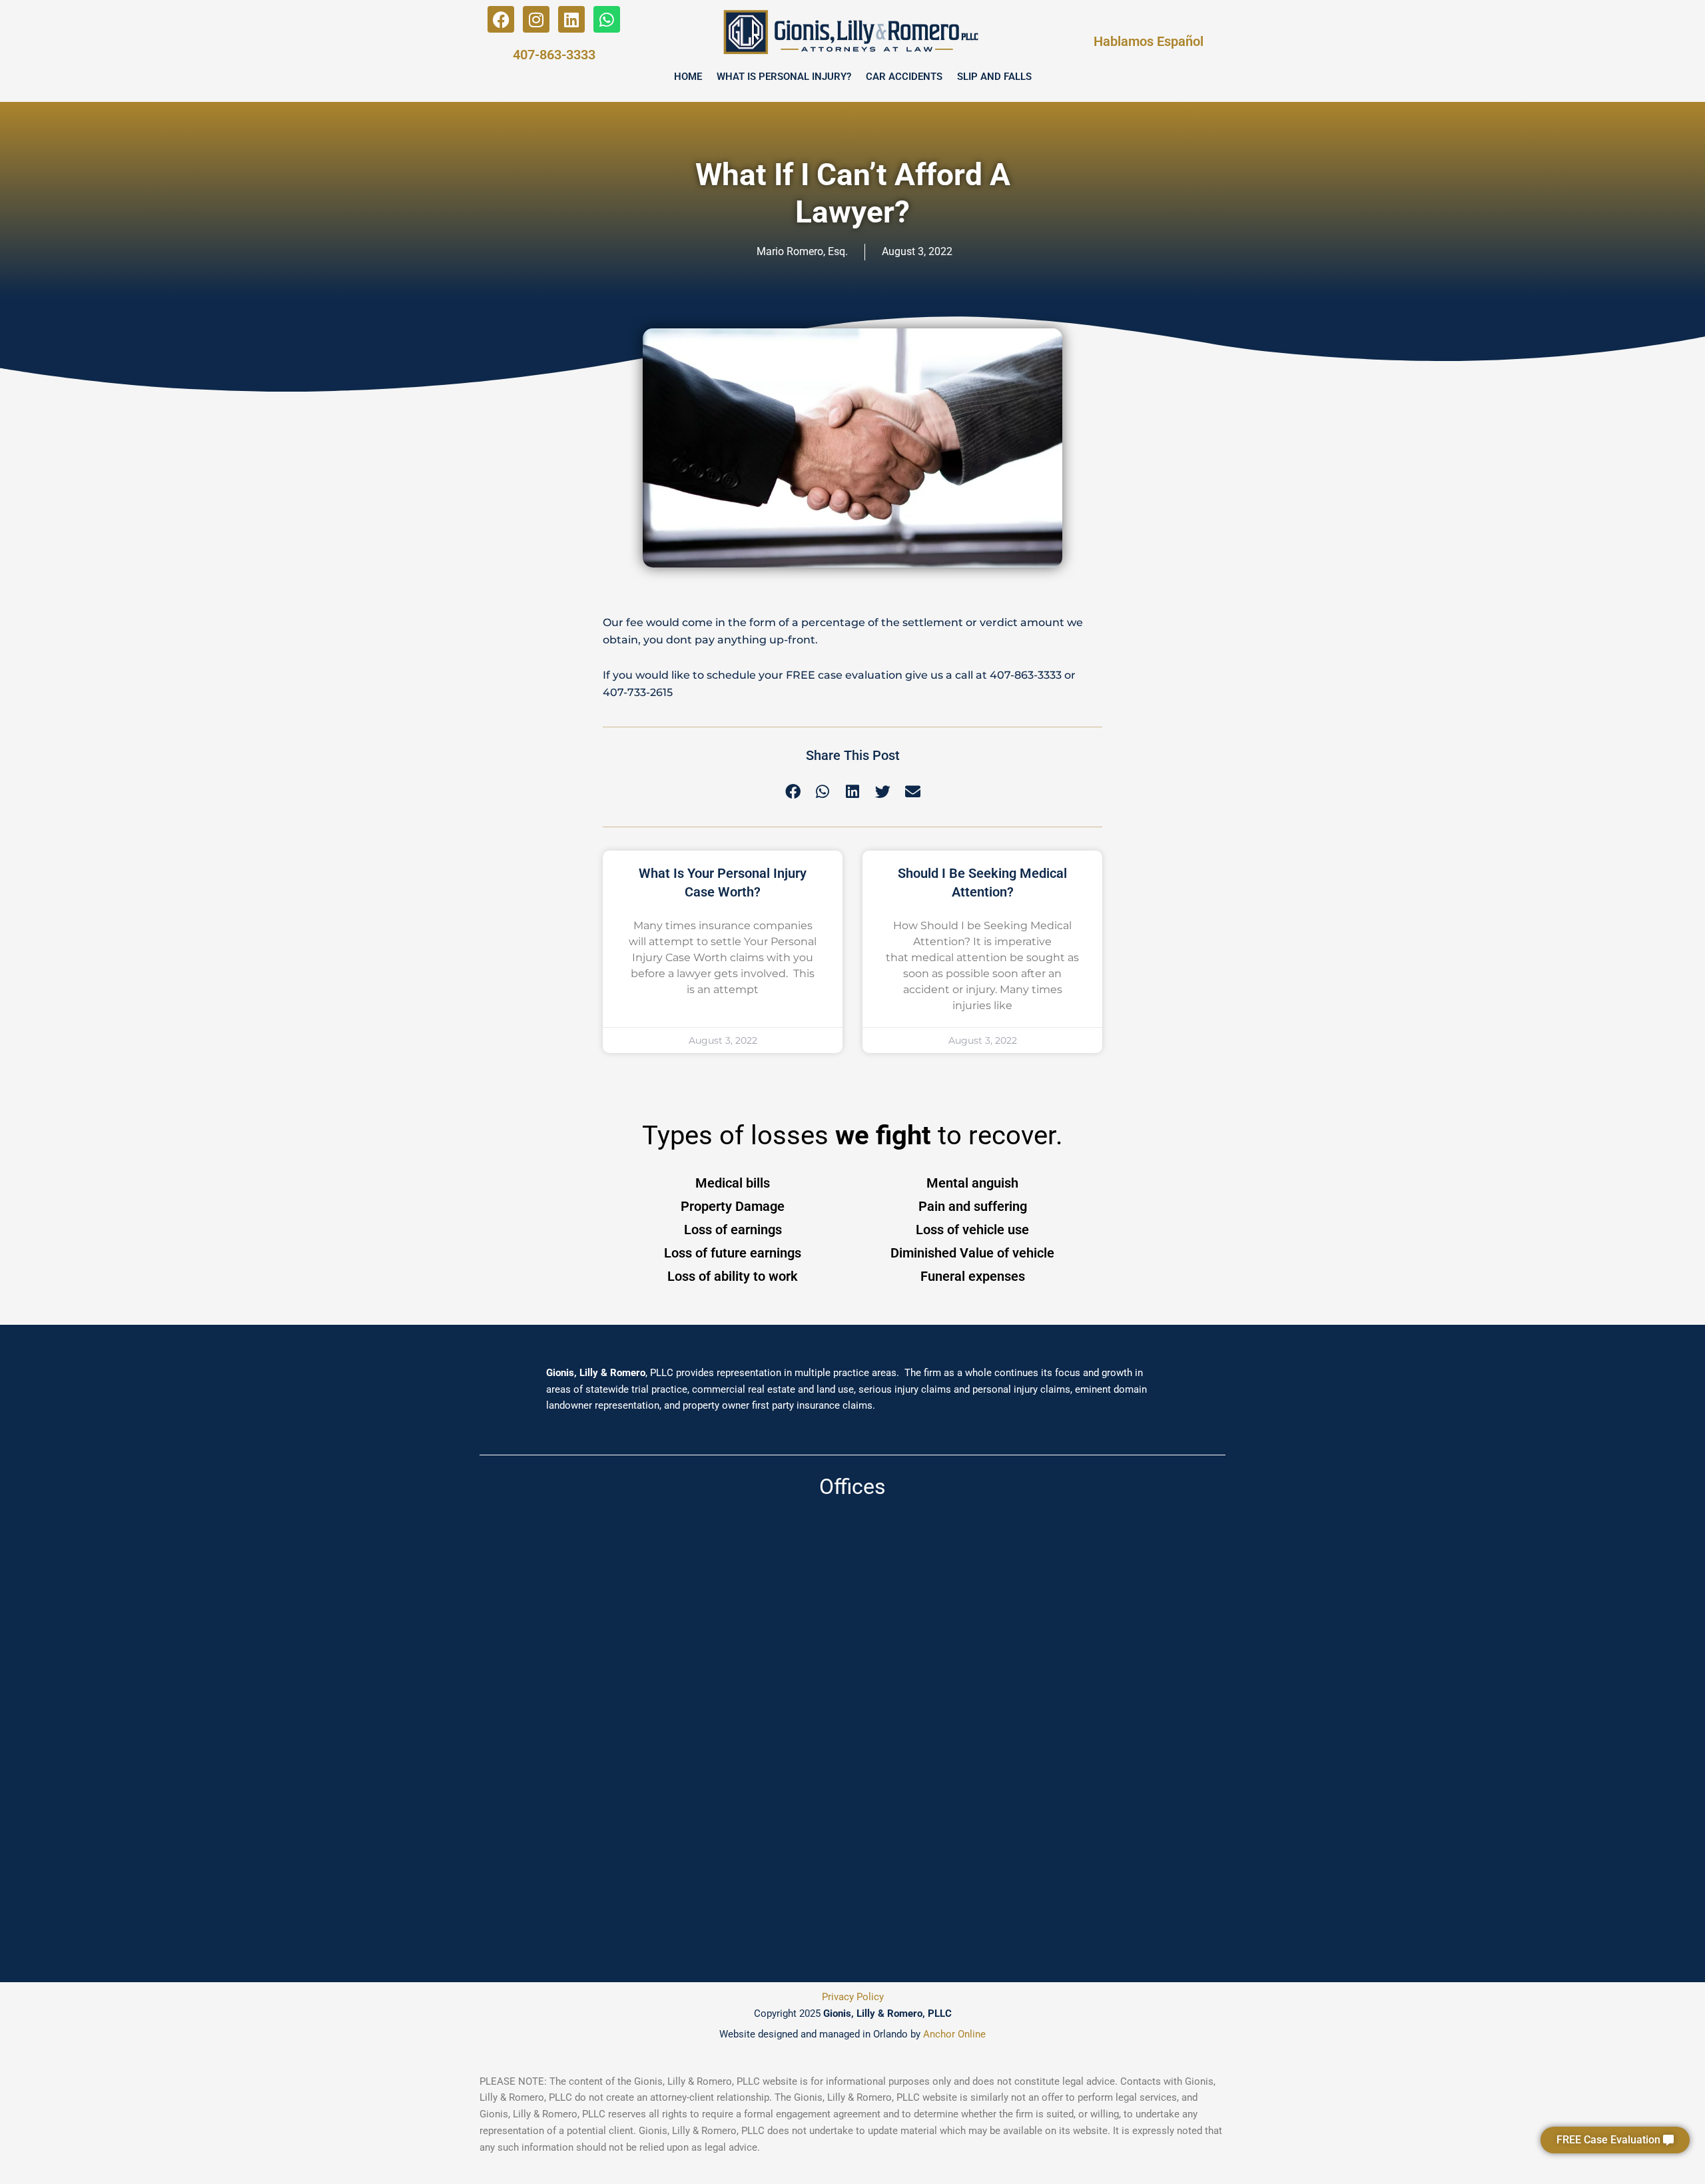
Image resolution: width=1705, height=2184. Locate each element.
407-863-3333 (554, 55)
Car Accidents (904, 77)
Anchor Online (954, 2034)
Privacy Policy (853, 1997)
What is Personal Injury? (784, 77)
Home (688, 77)
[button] (1615, 2140)
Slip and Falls (994, 77)
